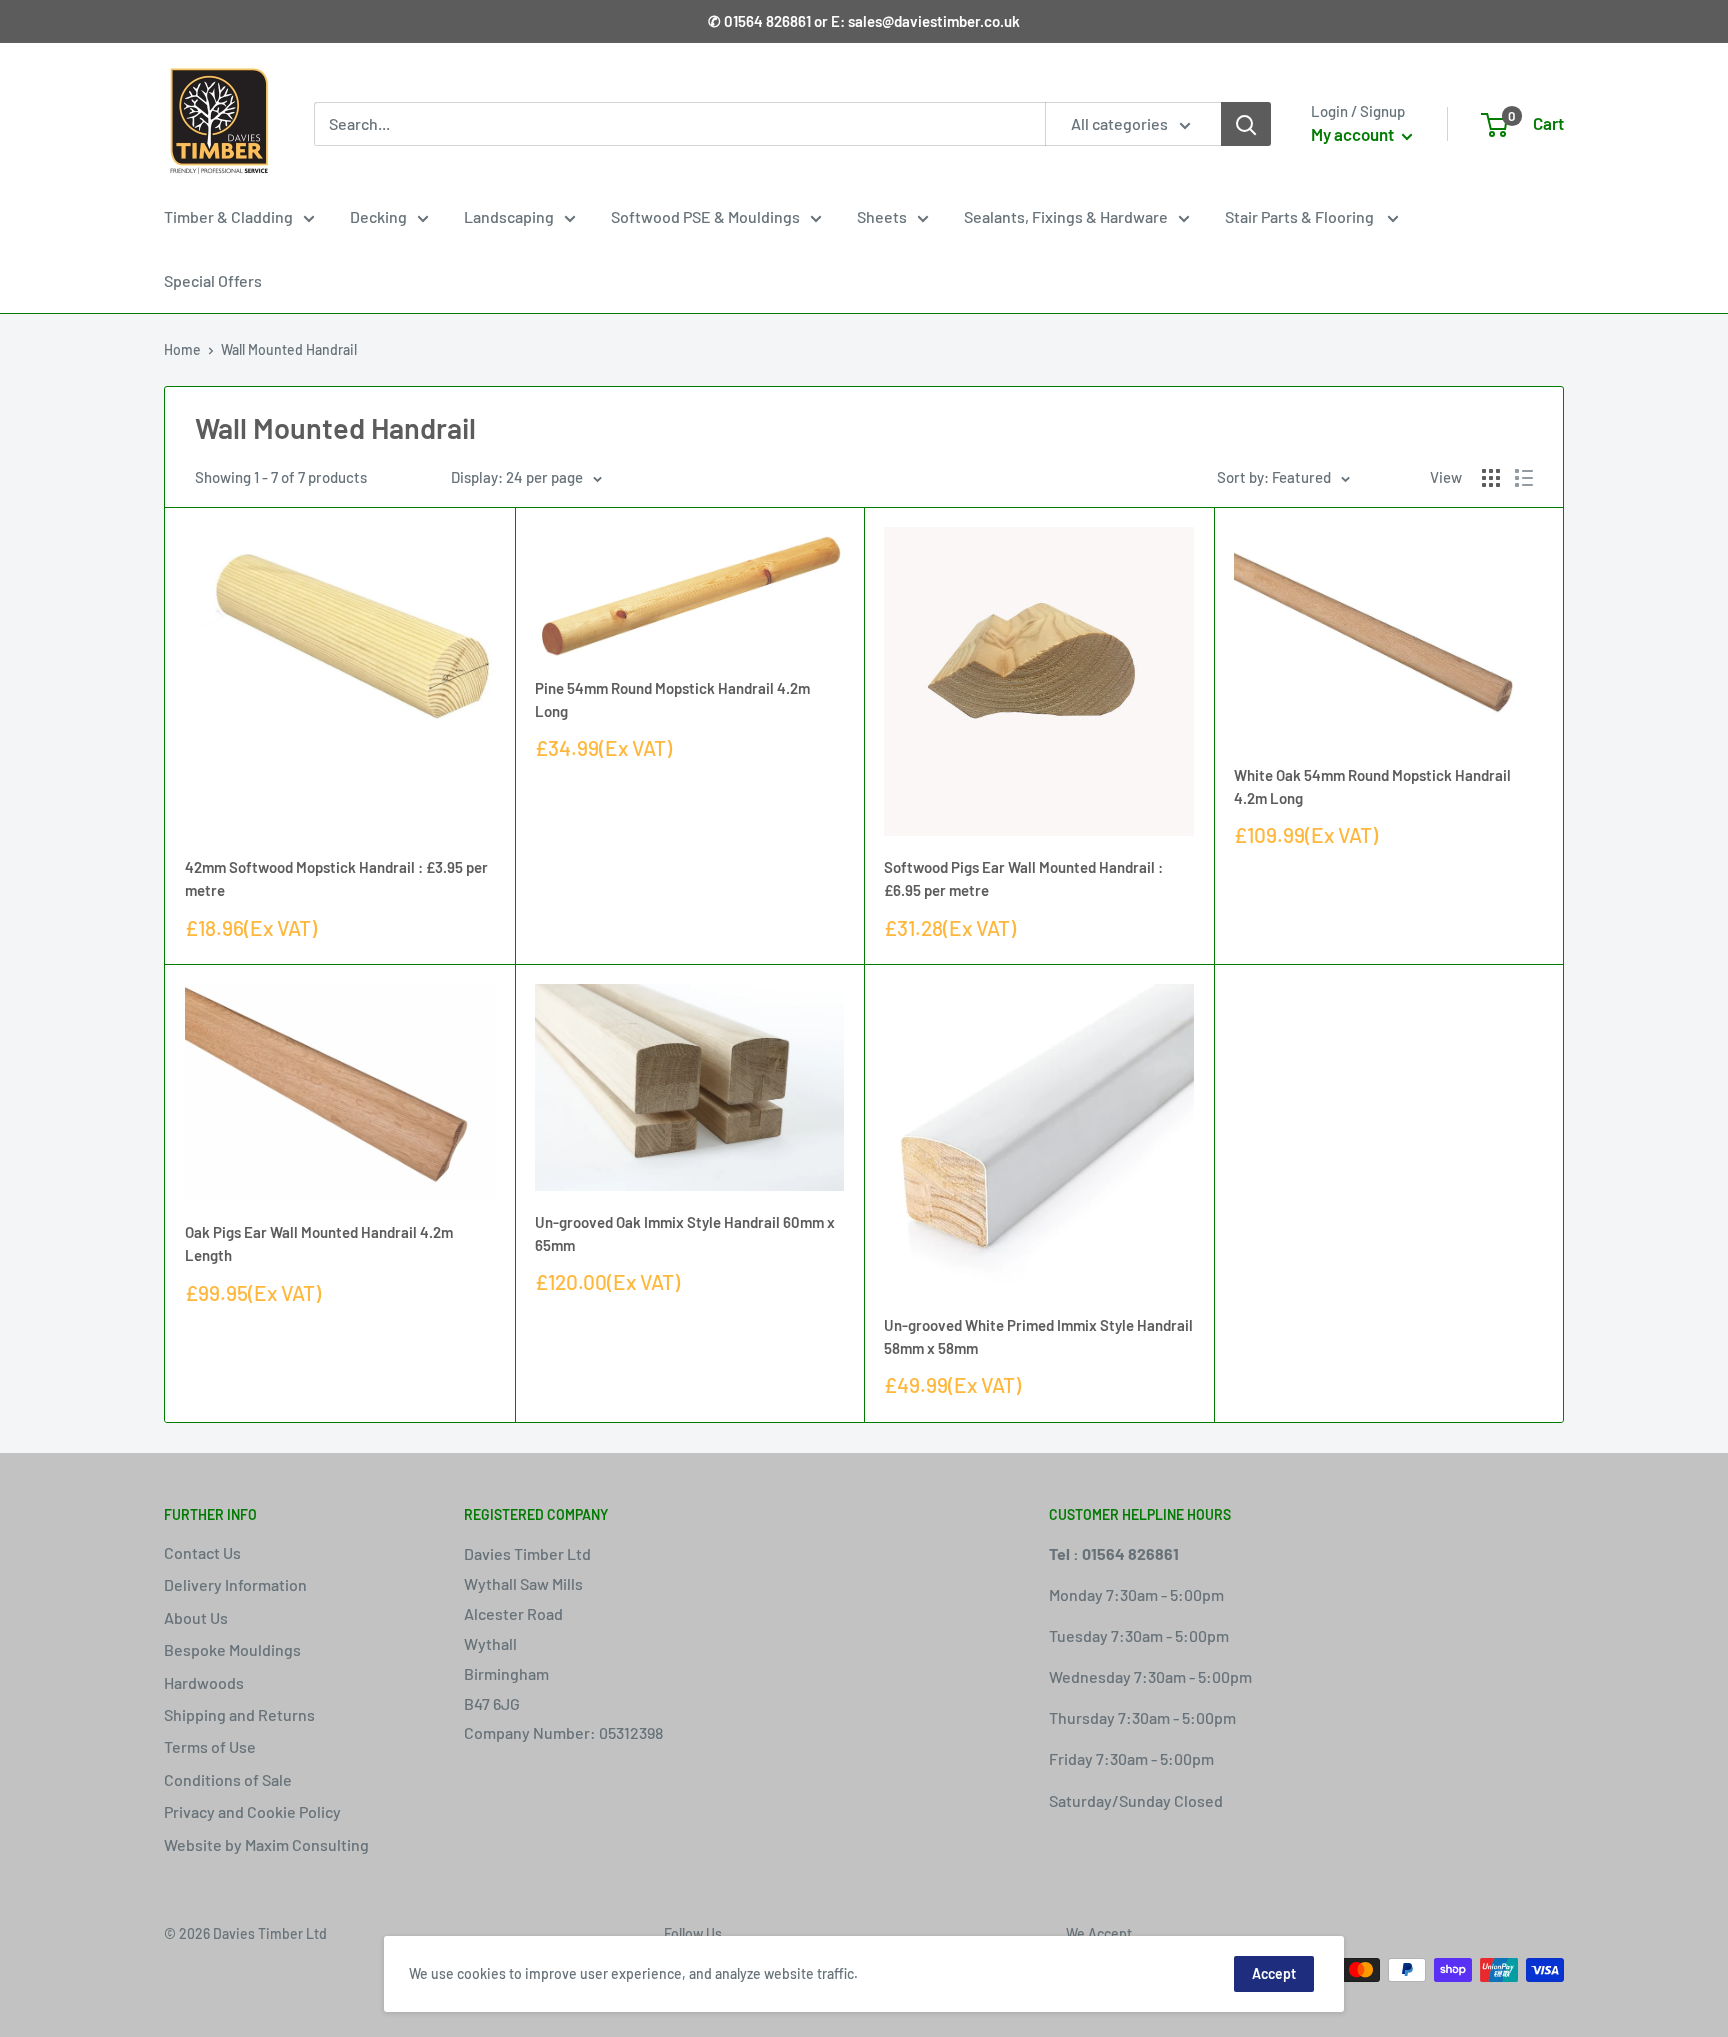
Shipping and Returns (239, 1714)
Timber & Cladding (228, 216)
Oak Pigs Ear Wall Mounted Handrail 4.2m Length (319, 1243)
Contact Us (202, 1552)
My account (1354, 134)
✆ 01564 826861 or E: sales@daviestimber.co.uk (864, 21)
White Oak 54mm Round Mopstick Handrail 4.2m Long (1372, 786)
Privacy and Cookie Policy (252, 1811)
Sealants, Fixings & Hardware (1066, 216)
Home (182, 349)
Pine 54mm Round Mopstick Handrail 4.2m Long (672, 699)
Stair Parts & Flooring (1301, 216)
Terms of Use (210, 1746)
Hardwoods (204, 1682)
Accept (1274, 1973)
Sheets (882, 216)
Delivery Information (235, 1584)
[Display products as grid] (1491, 478)
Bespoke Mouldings (232, 1649)
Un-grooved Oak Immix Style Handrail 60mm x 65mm (685, 1233)
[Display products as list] (1524, 478)
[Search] (1246, 124)
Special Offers (213, 280)
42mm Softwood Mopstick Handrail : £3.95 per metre (336, 878)
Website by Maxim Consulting (266, 1844)
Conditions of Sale (228, 1779)
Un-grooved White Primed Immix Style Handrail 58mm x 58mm (1038, 1336)
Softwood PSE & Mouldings (705, 216)
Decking (378, 216)
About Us (196, 1617)
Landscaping (509, 216)
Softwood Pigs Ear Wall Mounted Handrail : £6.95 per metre (1023, 878)
